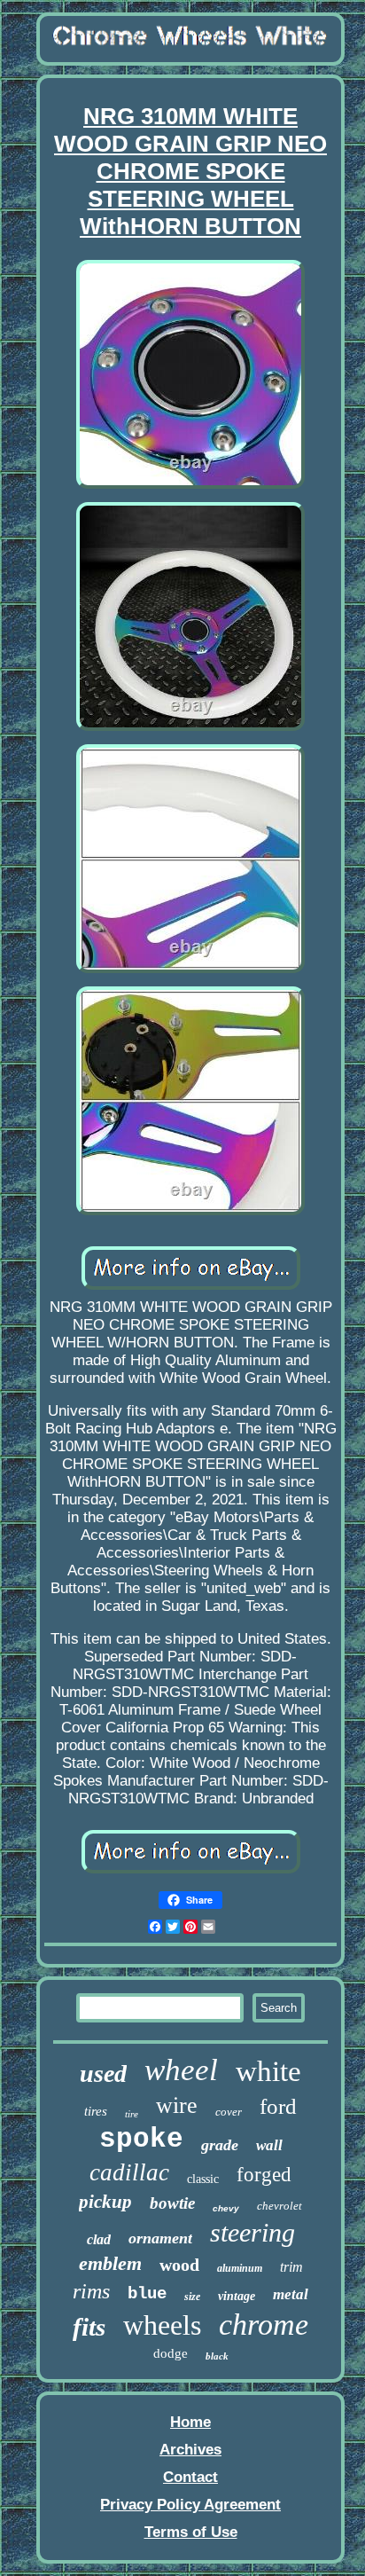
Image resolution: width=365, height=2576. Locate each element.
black (217, 2356)
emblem (110, 2263)
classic (203, 2179)
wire (177, 2105)
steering (252, 2232)
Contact (190, 2477)
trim (291, 2267)
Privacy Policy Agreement (190, 2505)
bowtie (172, 2203)
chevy (226, 2208)
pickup (105, 2202)
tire (132, 2114)
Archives (190, 2450)
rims (91, 2291)
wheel (181, 2070)
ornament (160, 2238)
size (192, 2297)
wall (269, 2145)
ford (278, 2106)
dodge (171, 2353)
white (268, 2071)
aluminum (240, 2268)
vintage (237, 2296)
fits (89, 2327)
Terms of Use (191, 2532)
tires (96, 2111)
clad (99, 2239)
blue (147, 2294)
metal (291, 2294)
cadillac (129, 2172)
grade (220, 2145)
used (103, 2073)
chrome (264, 2325)
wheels (162, 2325)
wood (179, 2265)
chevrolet (280, 2206)
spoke (141, 2139)
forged (264, 2175)
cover (229, 2112)
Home (190, 2422)
